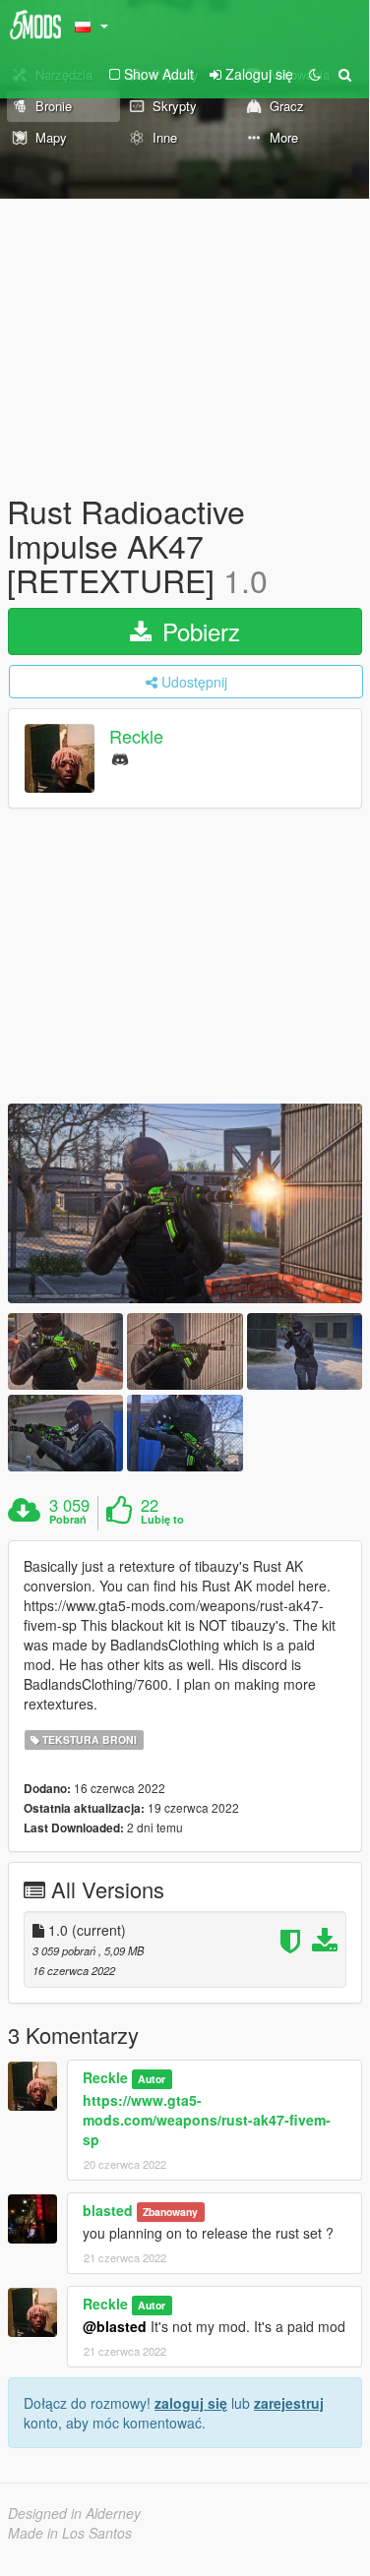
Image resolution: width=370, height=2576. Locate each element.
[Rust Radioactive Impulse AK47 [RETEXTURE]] (185, 1203)
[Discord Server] (120, 758)
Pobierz (198, 631)
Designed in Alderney (74, 2513)
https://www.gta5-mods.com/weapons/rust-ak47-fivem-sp (207, 2120)
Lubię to (162, 1520)
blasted (108, 2210)
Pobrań (68, 1520)
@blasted (115, 2326)
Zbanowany (170, 2212)
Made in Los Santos (70, 2533)
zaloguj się (191, 2403)
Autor (152, 2079)
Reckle (136, 736)
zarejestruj (289, 2403)
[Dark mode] (315, 74)
